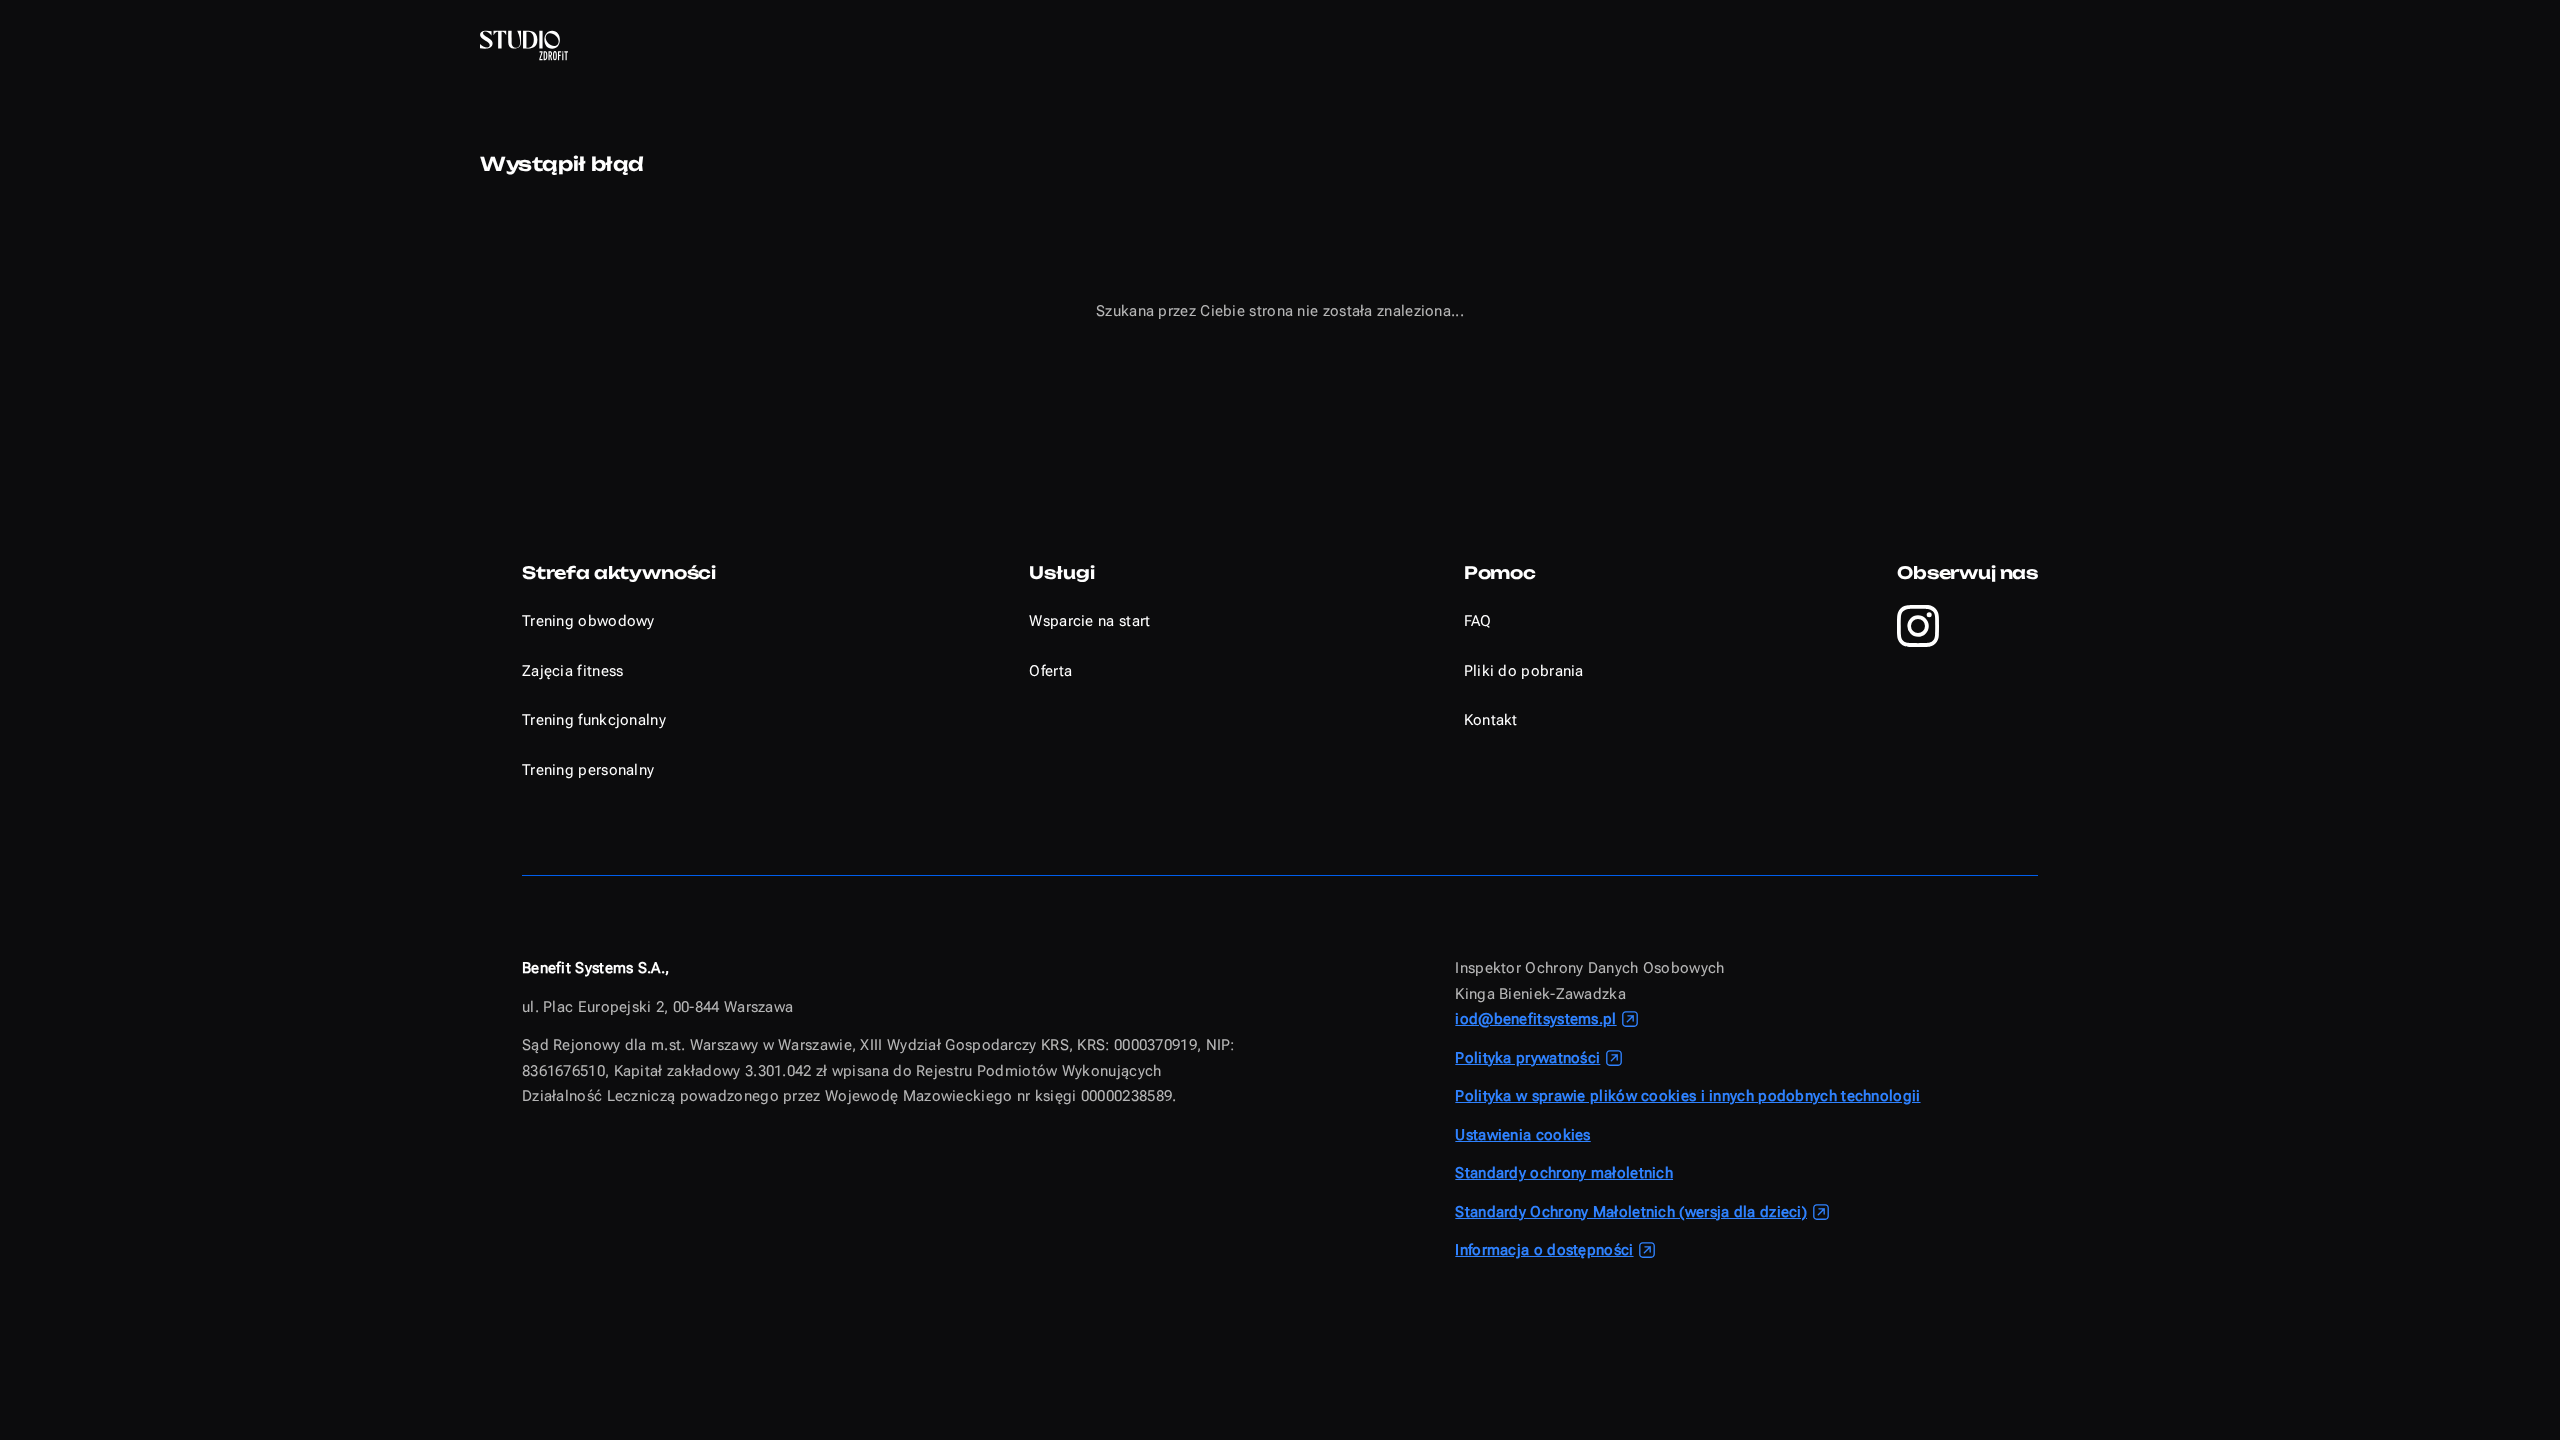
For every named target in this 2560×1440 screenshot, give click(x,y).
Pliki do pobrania (1524, 671)
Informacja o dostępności (1544, 1250)
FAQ (1478, 621)
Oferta (1050, 671)
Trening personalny (588, 770)
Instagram (1918, 626)
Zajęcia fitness (573, 671)
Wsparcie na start (1089, 621)
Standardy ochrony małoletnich (1564, 1173)
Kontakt (1491, 720)
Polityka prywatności (1527, 1058)
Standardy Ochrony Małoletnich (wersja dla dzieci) (1631, 1212)
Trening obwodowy (588, 621)
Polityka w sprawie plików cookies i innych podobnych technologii (1687, 1096)
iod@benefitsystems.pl (1535, 1019)
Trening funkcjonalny (594, 720)
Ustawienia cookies (1522, 1135)
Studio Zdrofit (524, 45)
